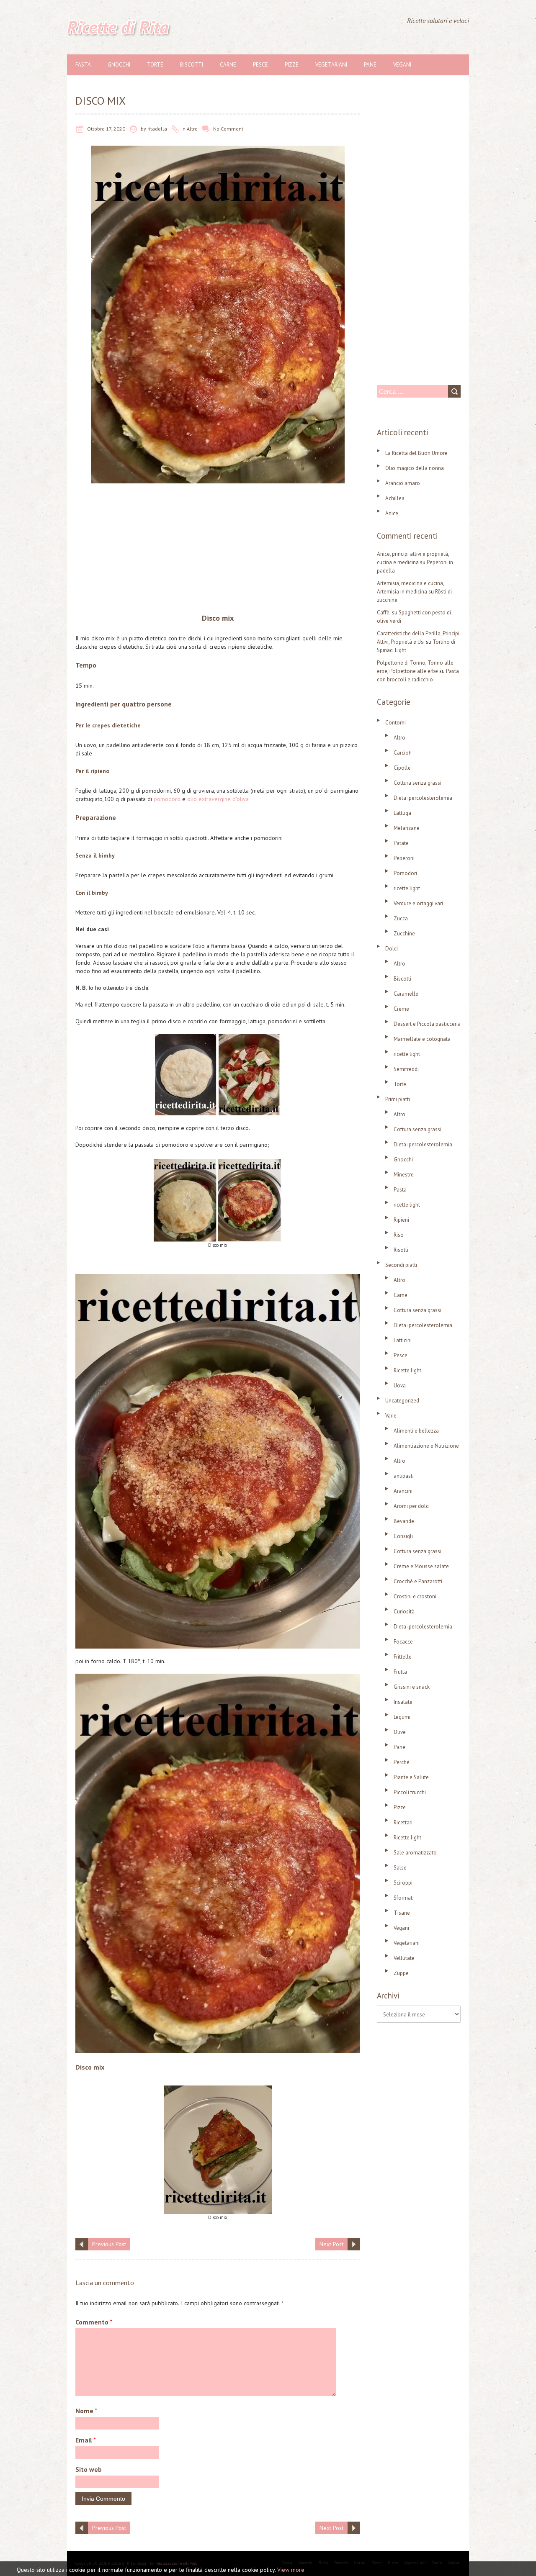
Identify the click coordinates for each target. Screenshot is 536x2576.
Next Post (331, 2244)
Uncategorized (402, 1401)
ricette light (407, 888)
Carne (228, 65)
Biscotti (192, 65)
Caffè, (384, 613)
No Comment (228, 129)
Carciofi (403, 753)
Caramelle (406, 994)
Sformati (404, 1898)
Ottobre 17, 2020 (106, 129)
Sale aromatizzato (415, 1853)
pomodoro (167, 799)
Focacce (403, 1642)
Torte (155, 65)
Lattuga (402, 813)
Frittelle (403, 1657)
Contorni (396, 723)
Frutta (400, 1672)
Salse (400, 1868)
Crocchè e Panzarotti (418, 1581)
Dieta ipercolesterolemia (423, 798)
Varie (391, 1416)
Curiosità (404, 1612)
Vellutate (404, 1958)
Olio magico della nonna (415, 468)
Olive (400, 1732)
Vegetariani (331, 65)
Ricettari (403, 1822)
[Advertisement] (218, 550)
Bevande (404, 1521)
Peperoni (404, 858)
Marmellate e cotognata (422, 1039)
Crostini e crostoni (415, 1596)
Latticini (403, 1340)
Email (86, 2440)
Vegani (402, 65)
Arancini (403, 1491)
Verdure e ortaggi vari (418, 903)
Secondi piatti (401, 1265)
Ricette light (407, 1370)
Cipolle (402, 768)
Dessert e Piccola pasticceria (427, 1024)
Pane (370, 65)
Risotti (401, 1250)
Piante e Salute (411, 1777)
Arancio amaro (403, 483)
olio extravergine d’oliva (217, 799)
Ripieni (401, 1220)
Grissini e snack (412, 1687)
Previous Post (109, 2244)
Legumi (402, 1717)
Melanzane (407, 828)
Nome (86, 2411)
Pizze (292, 65)
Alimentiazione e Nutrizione (426, 1446)
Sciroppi (403, 1883)
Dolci (392, 949)
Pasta (83, 65)
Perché (402, 1762)
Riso (399, 1235)
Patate (401, 843)
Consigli (403, 1536)
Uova (400, 1386)
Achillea (395, 498)
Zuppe (401, 1973)
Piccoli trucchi (410, 1792)
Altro (192, 129)
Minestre (404, 1175)
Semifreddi (406, 1069)
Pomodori (405, 873)
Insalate (403, 1702)
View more (291, 2570)
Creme (401, 1009)
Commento (94, 2322)
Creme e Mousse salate (421, 1566)
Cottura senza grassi (417, 783)
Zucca (401, 918)
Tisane (402, 1913)
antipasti (404, 1476)
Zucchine (404, 934)
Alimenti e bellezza (416, 1431)
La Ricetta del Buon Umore (416, 453)
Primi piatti (398, 1099)
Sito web (89, 2469)
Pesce (260, 65)
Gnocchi (119, 65)
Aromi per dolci (412, 1506)
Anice (392, 513)
